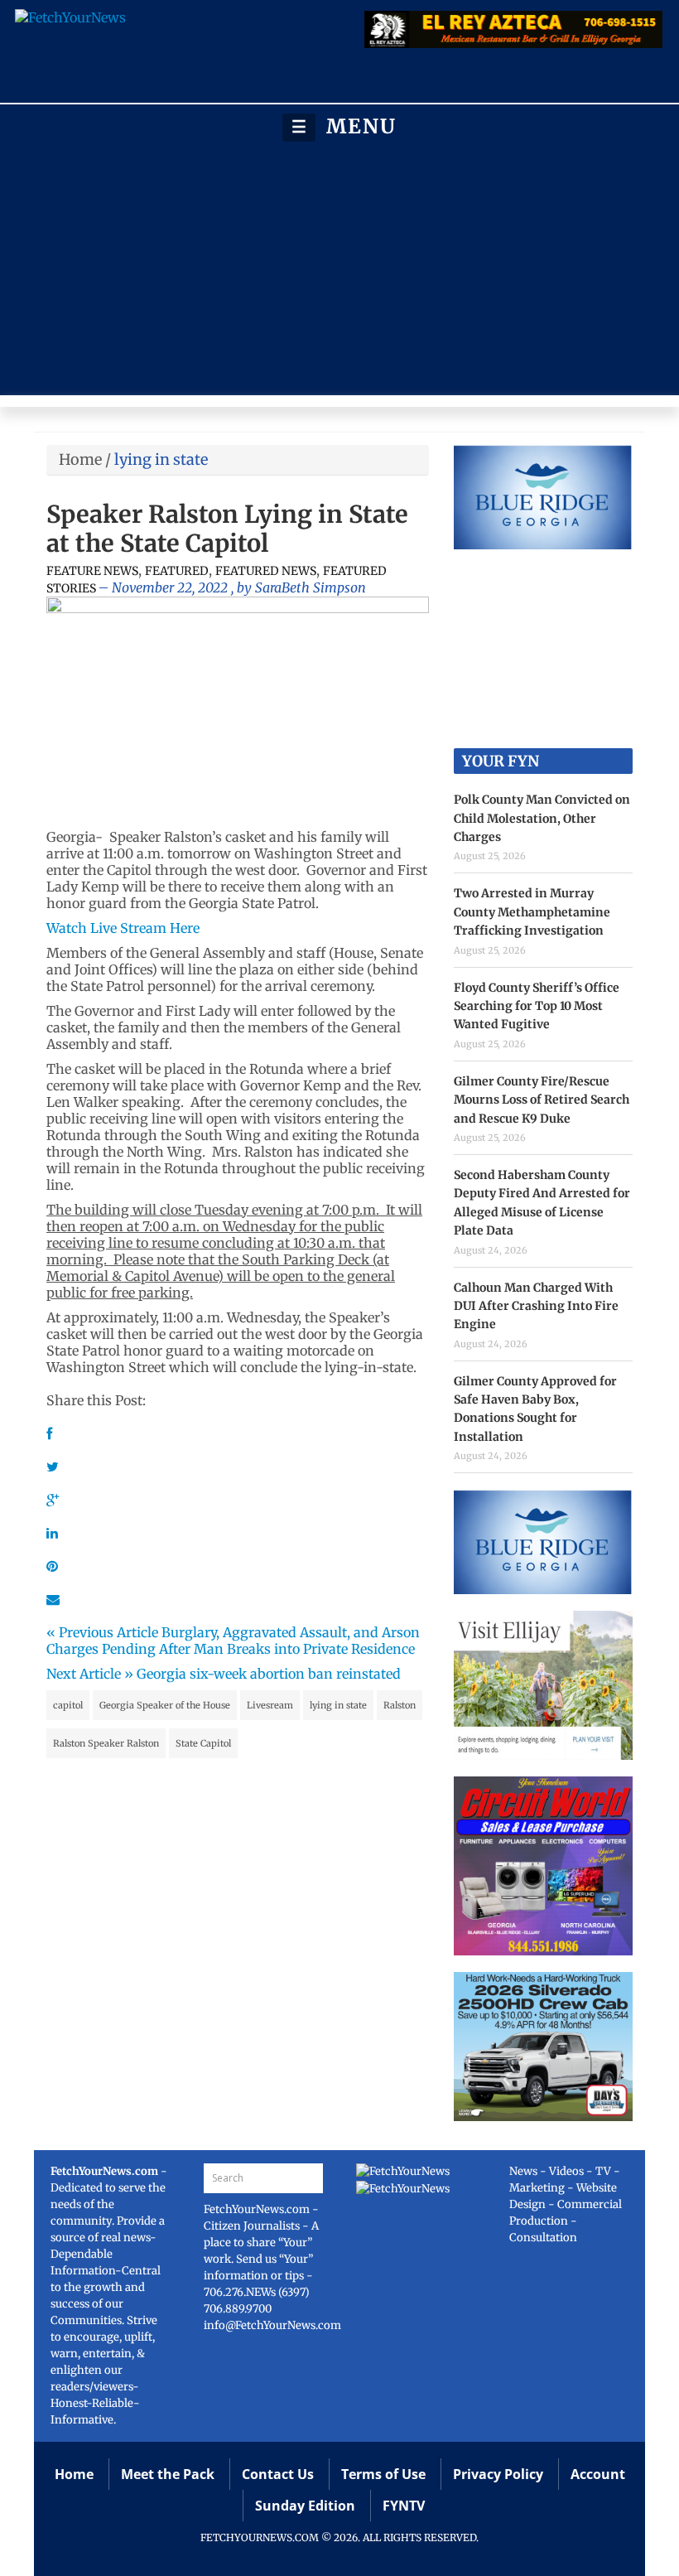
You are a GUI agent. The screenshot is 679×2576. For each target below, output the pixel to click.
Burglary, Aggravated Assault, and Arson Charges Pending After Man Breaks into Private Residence (233, 1641)
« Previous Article (102, 1632)
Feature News (92, 571)
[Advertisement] (339, 268)
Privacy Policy (498, 2474)
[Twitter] (53, 1467)
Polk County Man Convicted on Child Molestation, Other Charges (542, 818)
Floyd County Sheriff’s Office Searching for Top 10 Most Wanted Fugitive (537, 1006)
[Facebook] (49, 1433)
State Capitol (203, 1743)
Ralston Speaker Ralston (106, 1743)
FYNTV (404, 2506)
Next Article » (90, 1674)
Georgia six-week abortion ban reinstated (269, 1674)
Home (80, 459)
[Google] (53, 1500)
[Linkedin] (52, 1533)
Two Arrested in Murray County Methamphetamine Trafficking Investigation (532, 912)
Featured (177, 571)
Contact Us (278, 2474)
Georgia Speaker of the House (165, 1705)
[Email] (53, 1599)
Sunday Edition (305, 2506)
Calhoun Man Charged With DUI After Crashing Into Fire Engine (536, 1306)
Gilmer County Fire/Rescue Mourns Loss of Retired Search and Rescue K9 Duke (542, 1100)
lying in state (338, 1705)
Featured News (266, 571)
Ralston (400, 1705)
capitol (68, 1705)
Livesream (270, 1705)
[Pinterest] (52, 1566)
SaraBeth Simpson (311, 587)
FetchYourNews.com (258, 2209)
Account (598, 2474)
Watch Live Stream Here (123, 928)
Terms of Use (383, 2474)
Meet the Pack (168, 2474)
